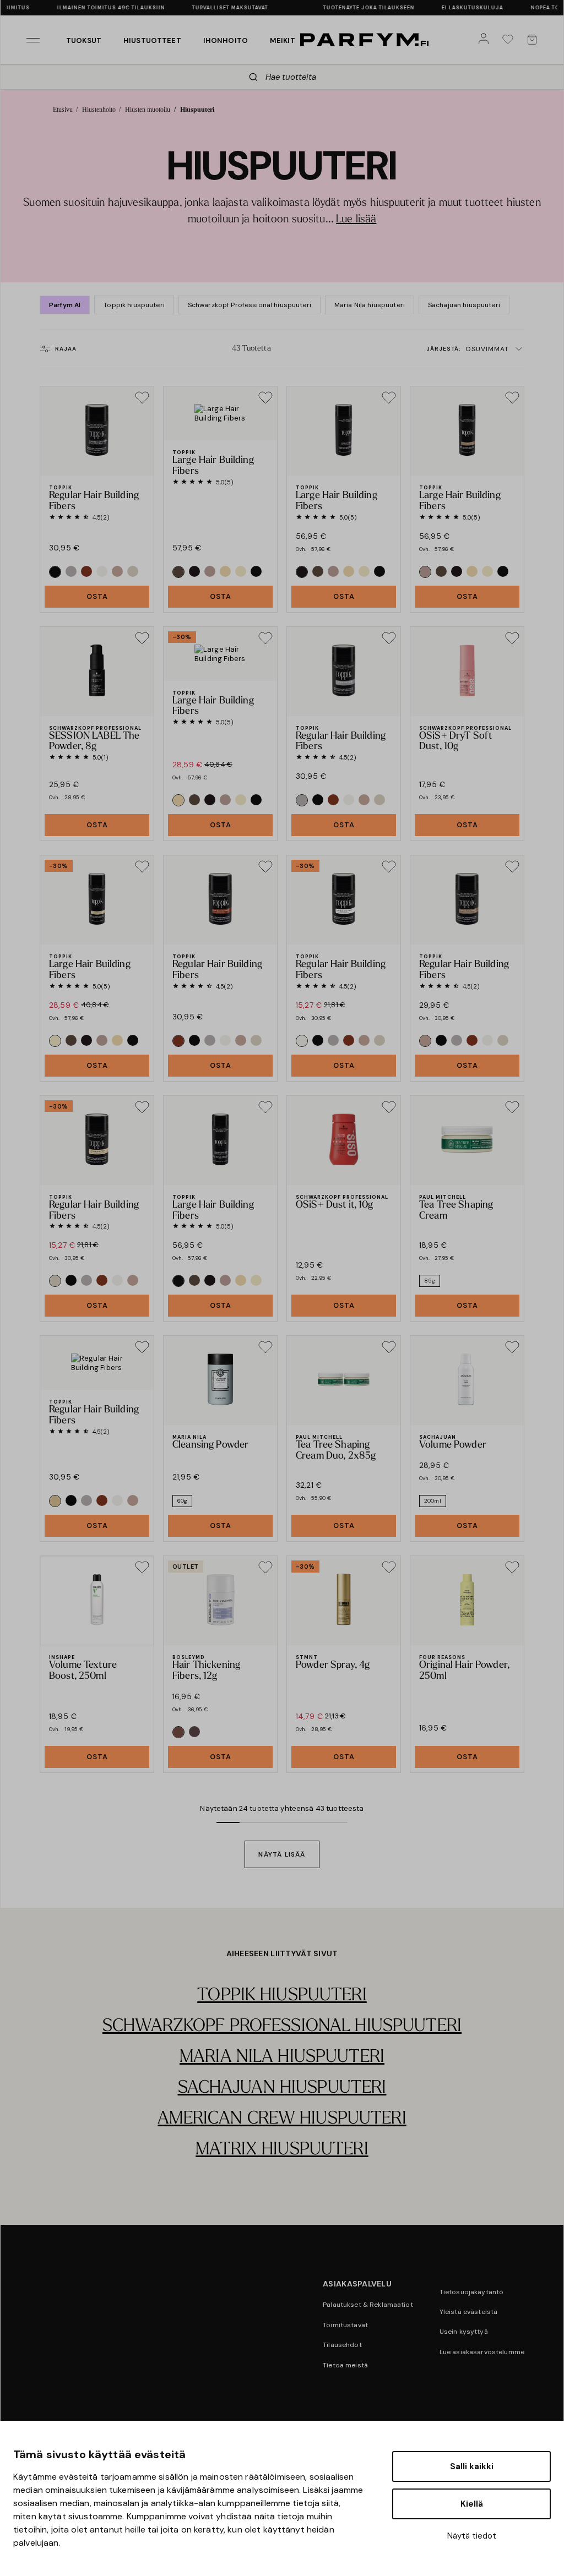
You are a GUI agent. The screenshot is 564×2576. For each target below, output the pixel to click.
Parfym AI (65, 305)
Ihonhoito (226, 40)
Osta (97, 596)
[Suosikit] (510, 40)
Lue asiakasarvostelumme (482, 2352)
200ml (433, 1501)
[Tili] (486, 40)
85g (430, 1281)
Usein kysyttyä (464, 2332)
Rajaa (66, 349)
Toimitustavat (345, 2325)
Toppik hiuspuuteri (134, 305)
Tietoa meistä (345, 2365)
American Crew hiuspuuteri (282, 2119)
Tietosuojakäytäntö (472, 2292)
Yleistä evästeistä (469, 2312)
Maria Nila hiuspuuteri (370, 305)
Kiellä (472, 2504)
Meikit (283, 40)
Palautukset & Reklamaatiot (368, 2305)
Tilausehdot (342, 2345)
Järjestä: (468, 349)
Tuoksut (84, 40)
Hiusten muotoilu (148, 110)
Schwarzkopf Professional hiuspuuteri (250, 305)
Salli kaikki (472, 2466)
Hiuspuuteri (197, 110)
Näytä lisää (282, 1854)
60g (182, 1501)
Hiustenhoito (99, 110)
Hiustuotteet (152, 40)
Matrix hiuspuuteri (282, 2150)
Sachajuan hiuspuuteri (464, 305)
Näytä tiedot (472, 2536)
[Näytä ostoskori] (534, 40)
